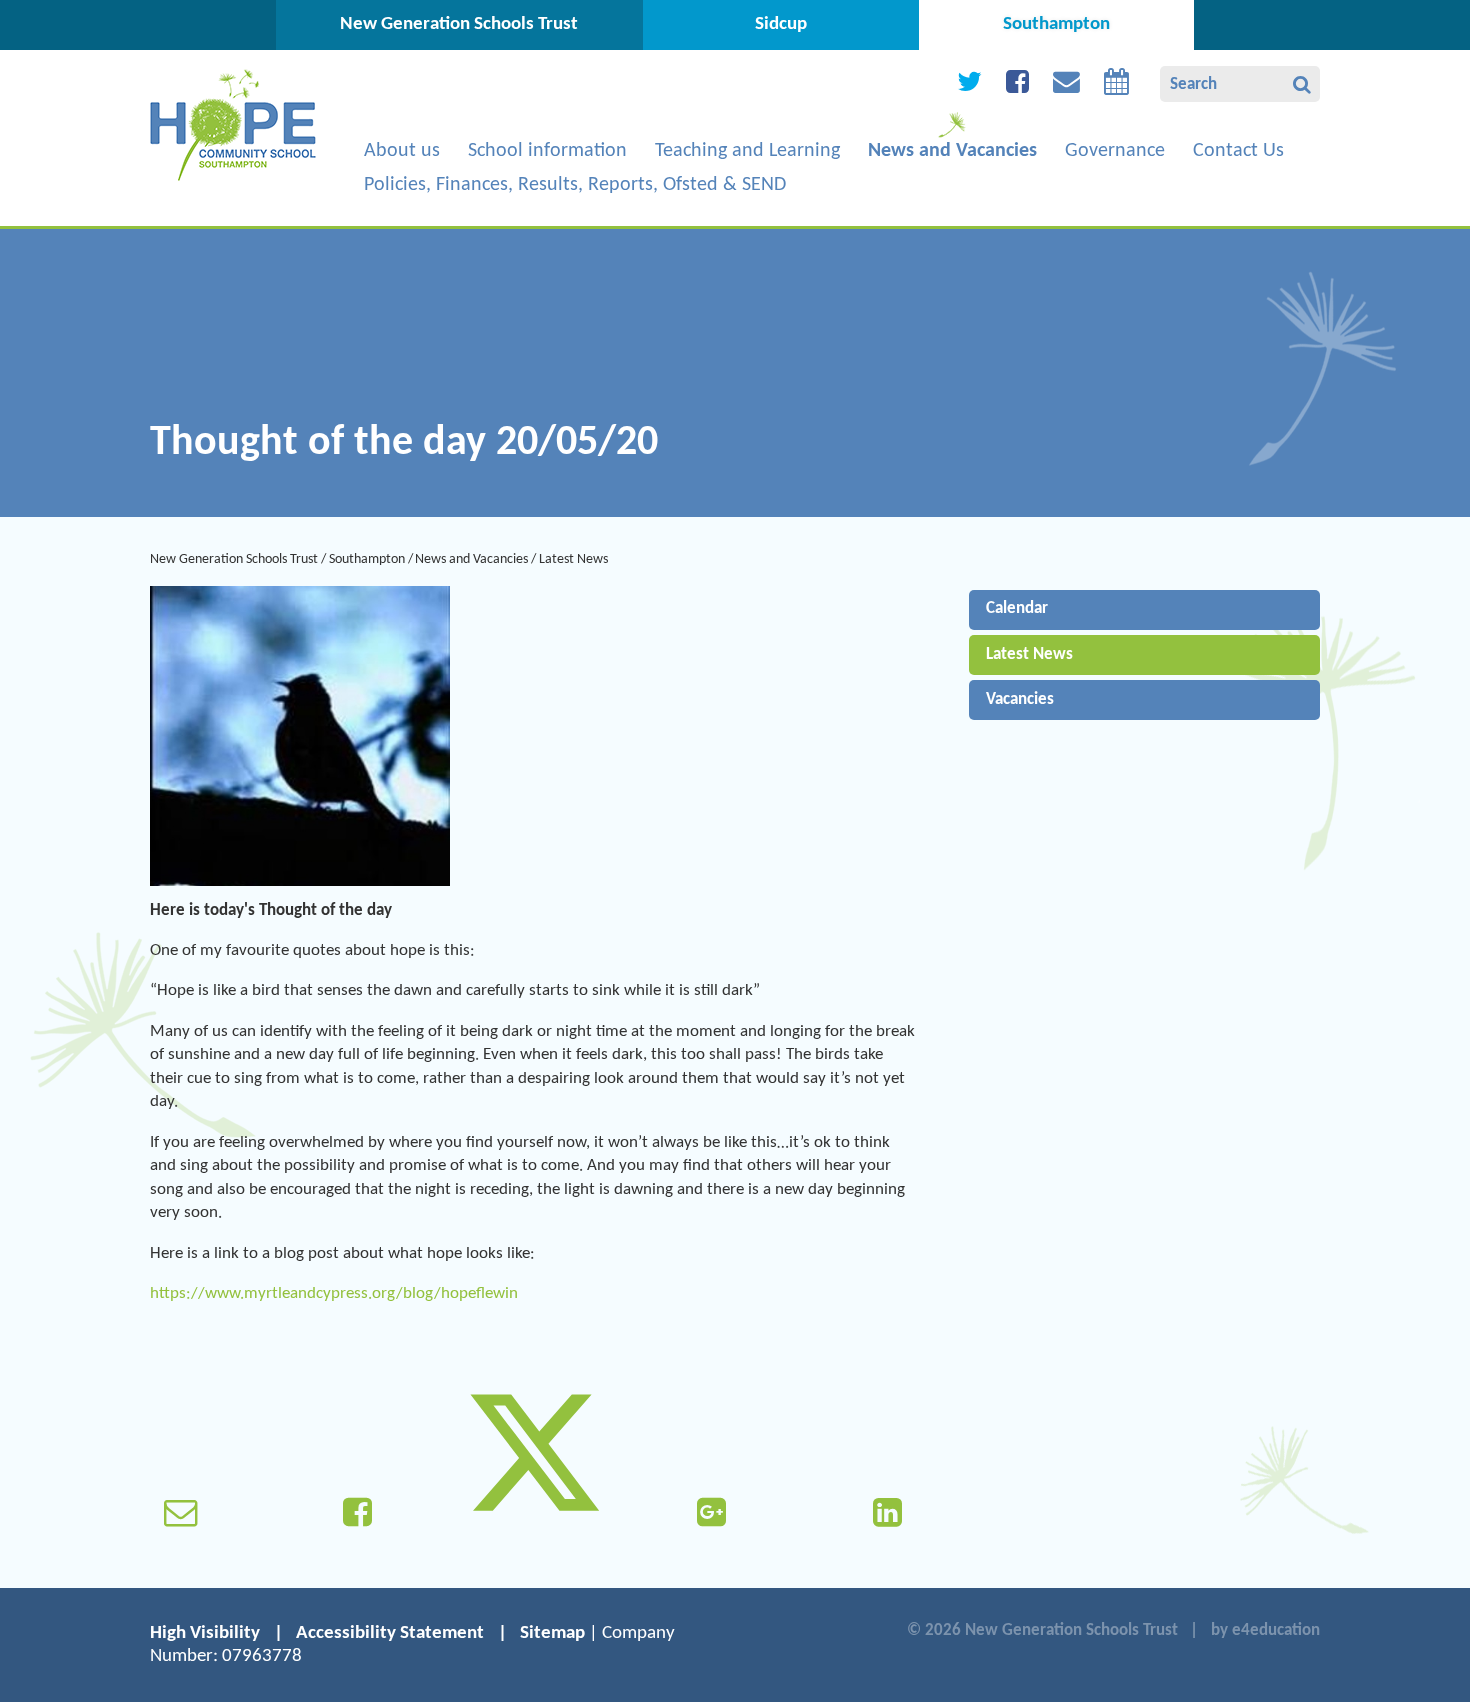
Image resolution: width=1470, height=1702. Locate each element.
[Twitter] (969, 86)
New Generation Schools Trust (234, 559)
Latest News (573, 559)
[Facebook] (1017, 86)
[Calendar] (1116, 86)
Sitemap (552, 1633)
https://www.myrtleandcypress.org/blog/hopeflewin (334, 1293)
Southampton (367, 559)
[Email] (1066, 86)
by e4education (1265, 1630)
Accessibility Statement (390, 1633)
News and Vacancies (471, 559)
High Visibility (205, 1633)
